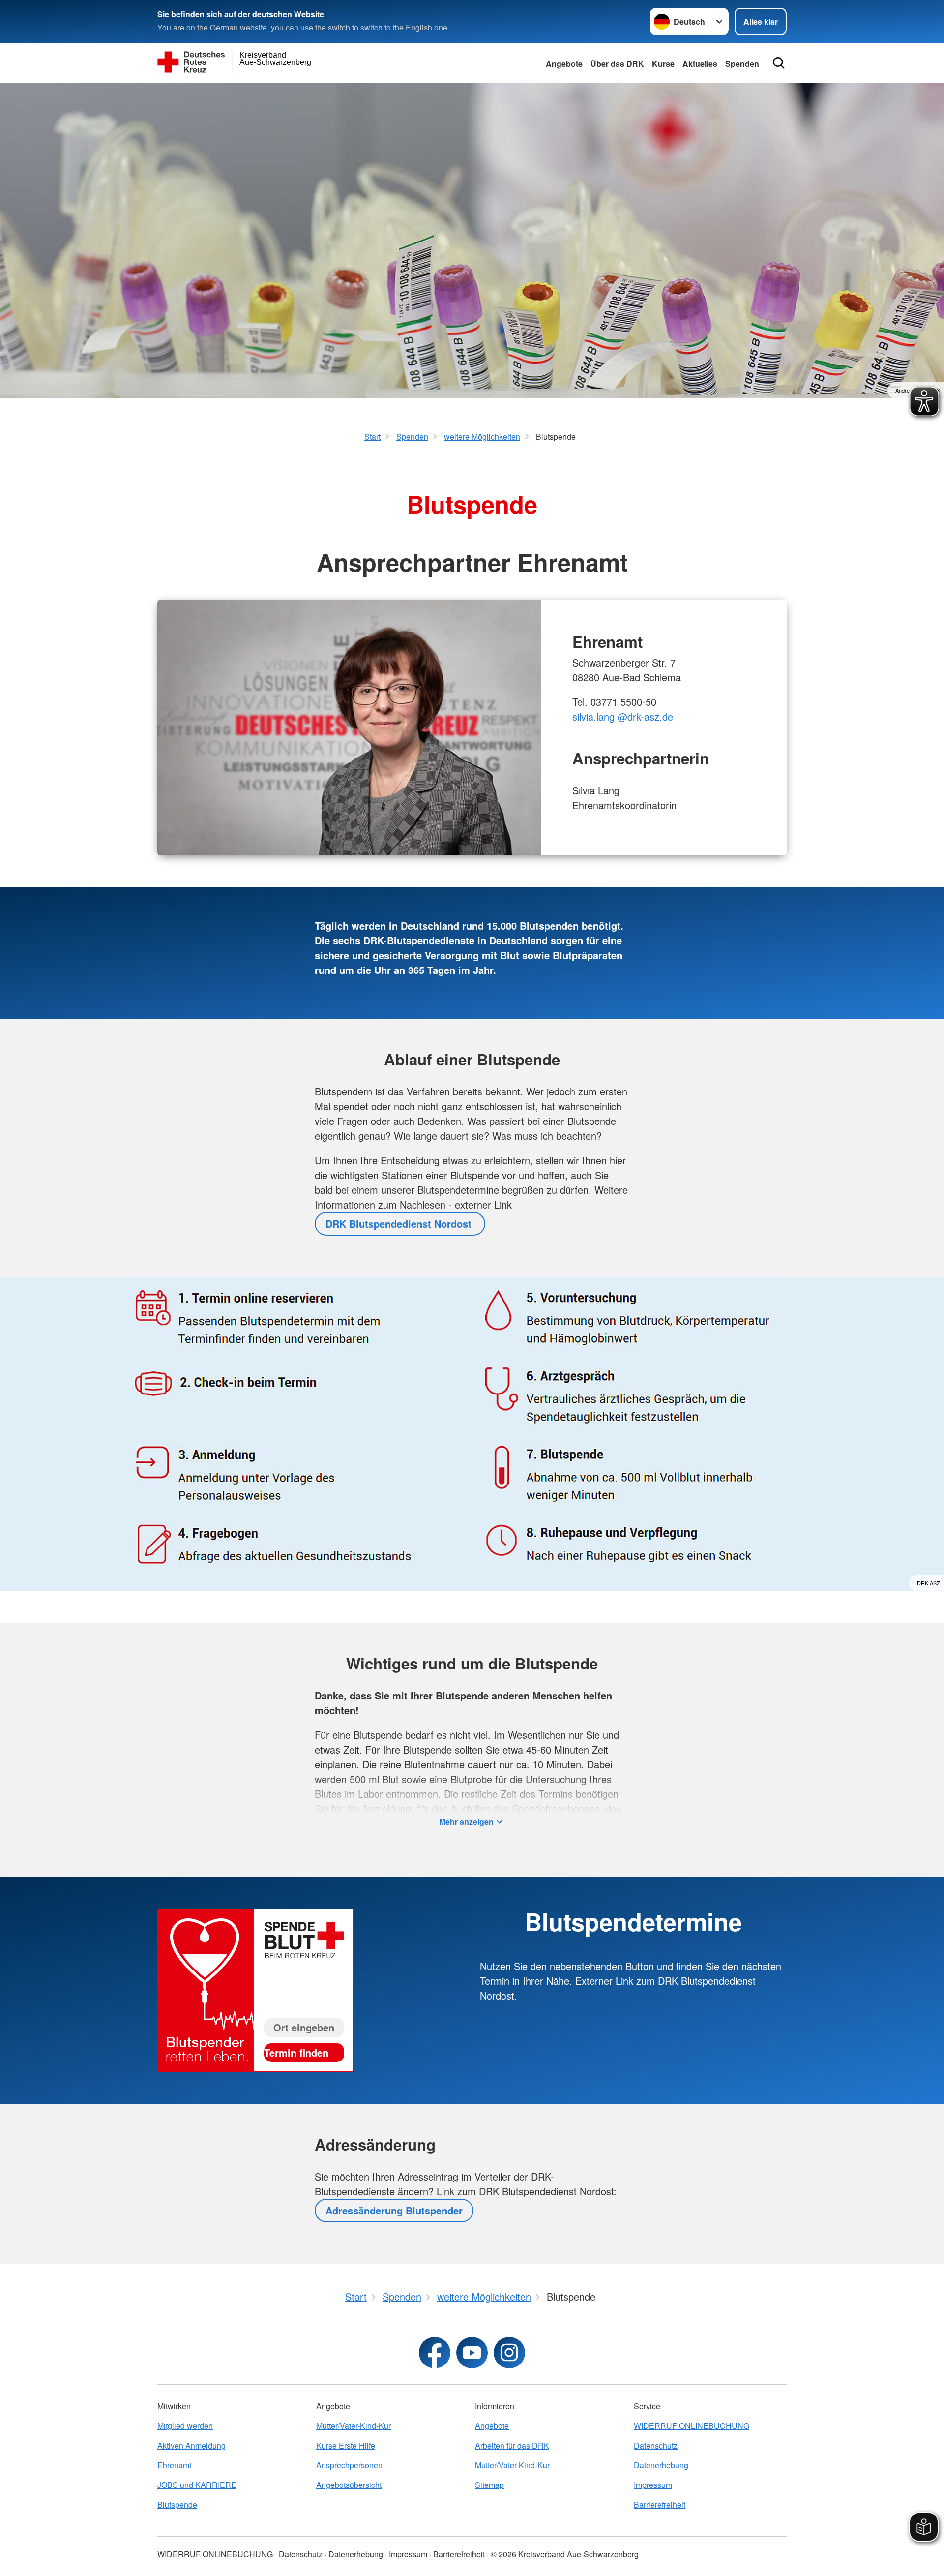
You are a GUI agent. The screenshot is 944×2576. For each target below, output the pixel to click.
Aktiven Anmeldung (192, 2445)
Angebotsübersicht (349, 2485)
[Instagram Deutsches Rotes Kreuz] (509, 2353)
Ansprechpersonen (349, 2465)
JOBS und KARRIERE (197, 2485)
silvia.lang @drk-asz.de (623, 716)
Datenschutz (656, 2445)
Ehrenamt (174, 2465)
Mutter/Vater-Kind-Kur (354, 2426)
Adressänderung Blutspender (394, 2210)
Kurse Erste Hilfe (346, 2445)
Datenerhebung (661, 2465)
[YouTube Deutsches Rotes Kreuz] (472, 2353)
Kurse (663, 64)
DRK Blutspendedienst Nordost (400, 1224)
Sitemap (489, 2485)
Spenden (742, 64)
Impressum (653, 2485)
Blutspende (177, 2504)
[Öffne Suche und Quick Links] (779, 63)
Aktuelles (700, 64)
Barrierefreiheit (660, 2504)
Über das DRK (617, 64)
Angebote (564, 64)
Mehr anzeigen (466, 1822)
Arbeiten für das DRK (512, 2445)
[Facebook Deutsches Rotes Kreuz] (435, 2353)
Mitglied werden (185, 2426)
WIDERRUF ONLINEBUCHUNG (692, 2426)
